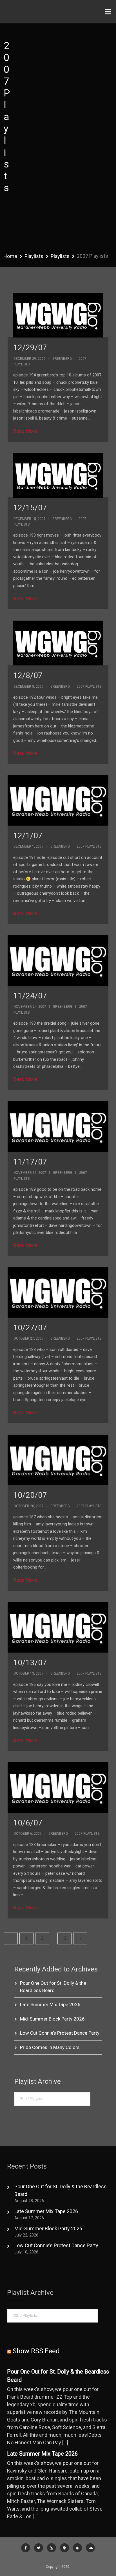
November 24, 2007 (30, 1007)
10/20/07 (30, 1495)
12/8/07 (28, 675)
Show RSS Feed (36, 2351)
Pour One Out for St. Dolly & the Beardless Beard (58, 2376)
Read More (25, 431)
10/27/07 (30, 1328)
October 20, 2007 (29, 1506)
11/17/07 (30, 1162)
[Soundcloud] (90, 2548)
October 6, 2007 (28, 1834)
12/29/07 (30, 348)
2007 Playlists (89, 687)
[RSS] (52, 2548)
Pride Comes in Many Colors (50, 2047)
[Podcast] (64, 2548)
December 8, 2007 (29, 687)
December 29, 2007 (30, 359)
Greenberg (62, 359)
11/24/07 (30, 996)
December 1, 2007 (29, 846)
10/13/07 (30, 1663)
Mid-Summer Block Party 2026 (52, 2019)
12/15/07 (30, 508)
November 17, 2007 (30, 1173)
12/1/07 (28, 836)
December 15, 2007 (30, 519)
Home (10, 256)
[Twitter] (39, 2548)
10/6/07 (28, 1823)
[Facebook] (26, 2548)
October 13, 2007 (29, 1673)
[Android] (77, 2548)
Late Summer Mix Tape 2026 (50, 2004)
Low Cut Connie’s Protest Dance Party (60, 2033)
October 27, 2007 (29, 1338)
